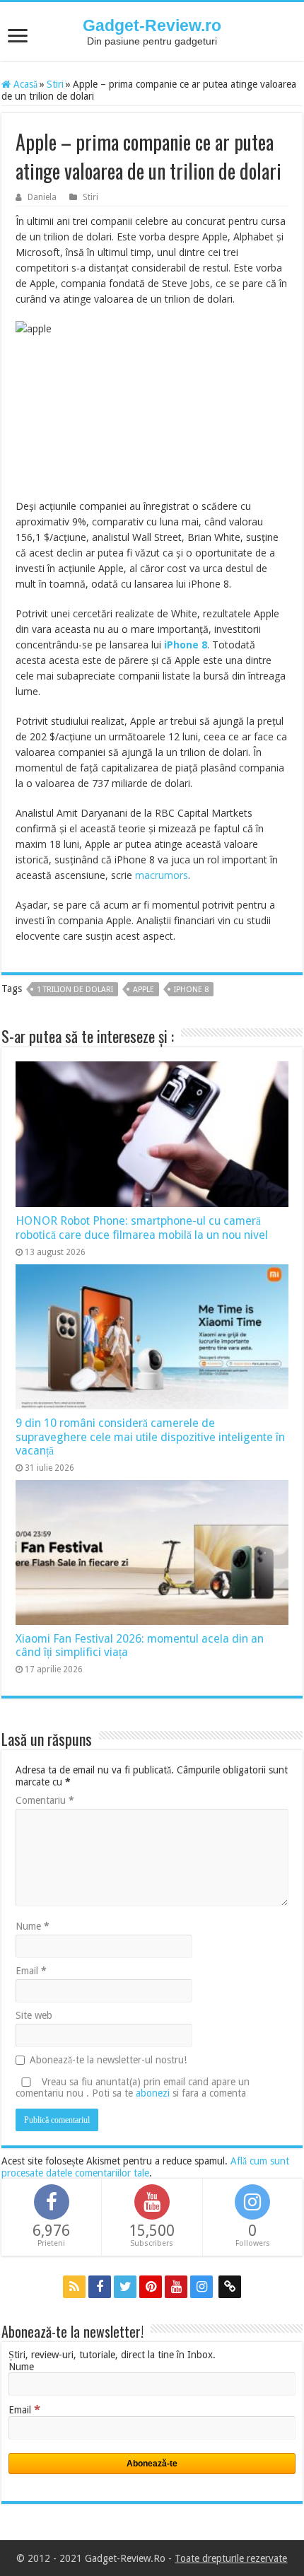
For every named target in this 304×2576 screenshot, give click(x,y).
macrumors (162, 875)
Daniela (42, 197)
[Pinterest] (151, 2287)
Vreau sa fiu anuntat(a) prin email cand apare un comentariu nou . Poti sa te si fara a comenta (133, 2087)
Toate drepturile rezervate (231, 2558)
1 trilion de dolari (75, 990)
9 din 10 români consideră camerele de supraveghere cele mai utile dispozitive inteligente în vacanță (150, 1437)
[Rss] (74, 2287)
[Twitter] (125, 2287)
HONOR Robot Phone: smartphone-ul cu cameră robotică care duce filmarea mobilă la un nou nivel (142, 1228)
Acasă (24, 84)
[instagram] (201, 2287)
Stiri (55, 84)
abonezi (153, 2093)
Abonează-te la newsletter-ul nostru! (108, 2060)
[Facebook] (100, 2287)
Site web (34, 2015)
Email (31, 1971)
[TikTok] (230, 2287)
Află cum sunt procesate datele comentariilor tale (145, 2167)
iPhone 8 (191, 990)
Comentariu (45, 1800)
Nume (33, 1926)
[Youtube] (176, 2287)
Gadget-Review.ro (152, 25)
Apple (144, 990)
